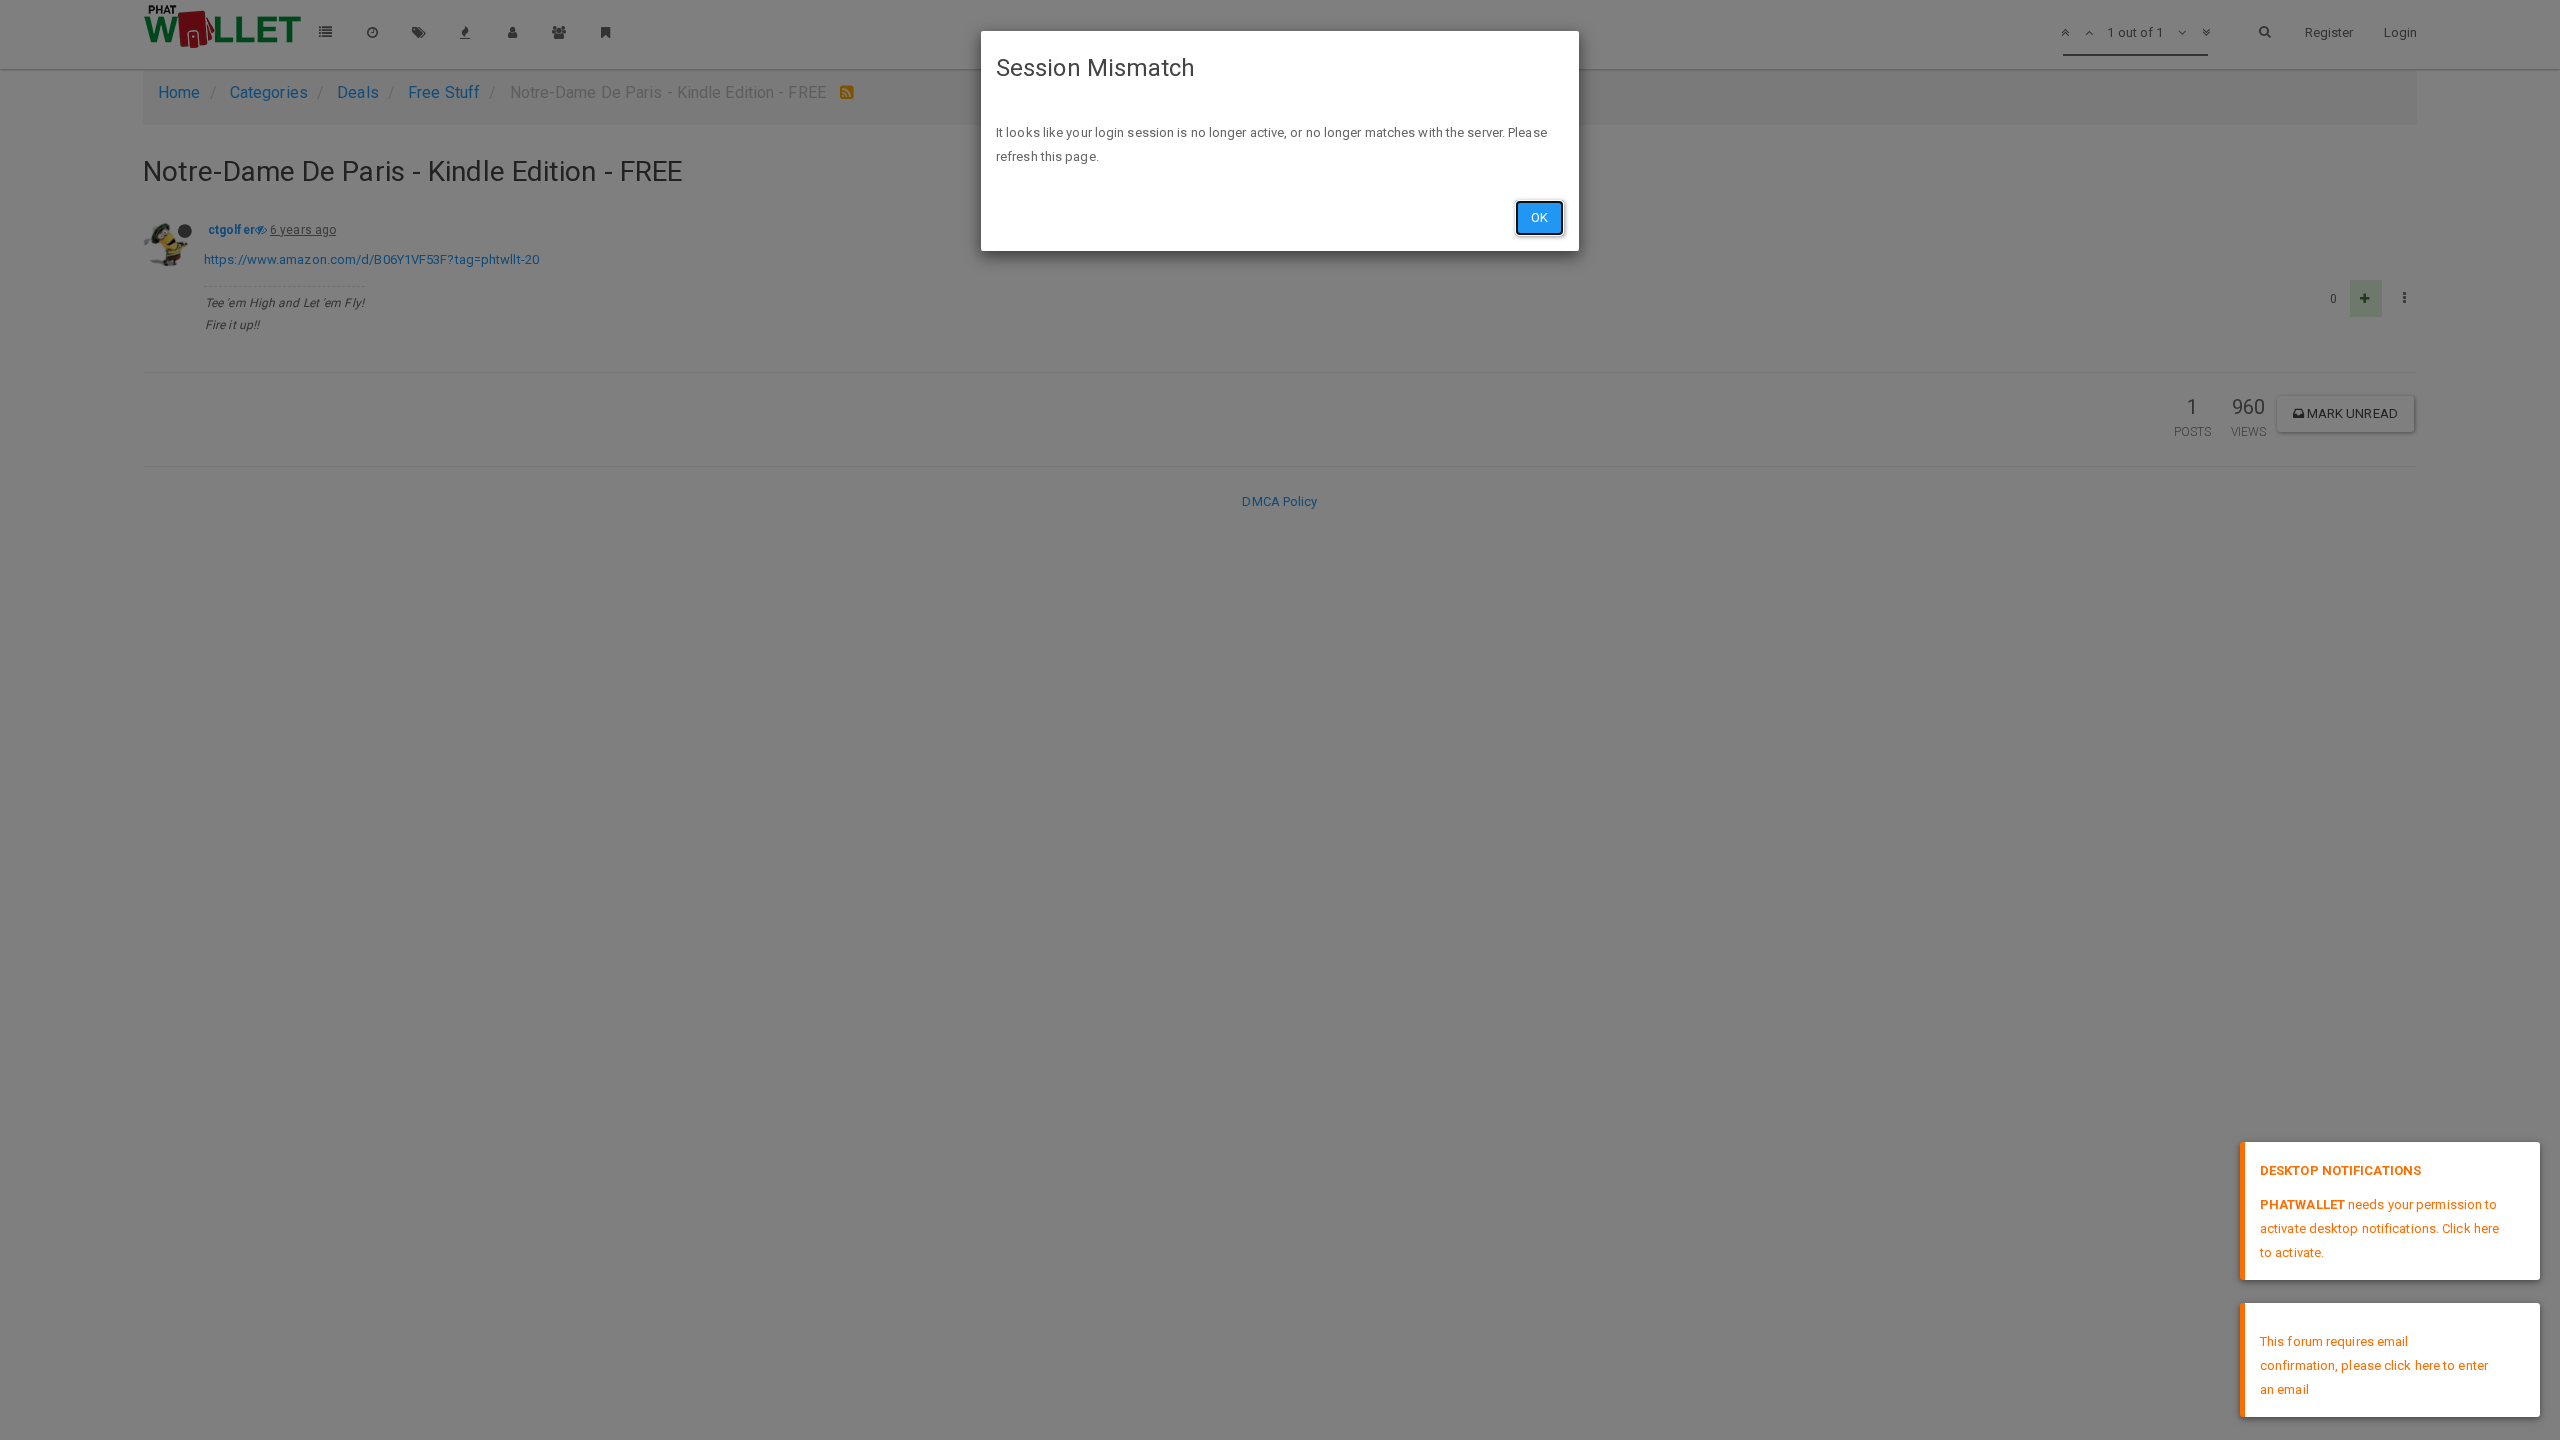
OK (1539, 217)
